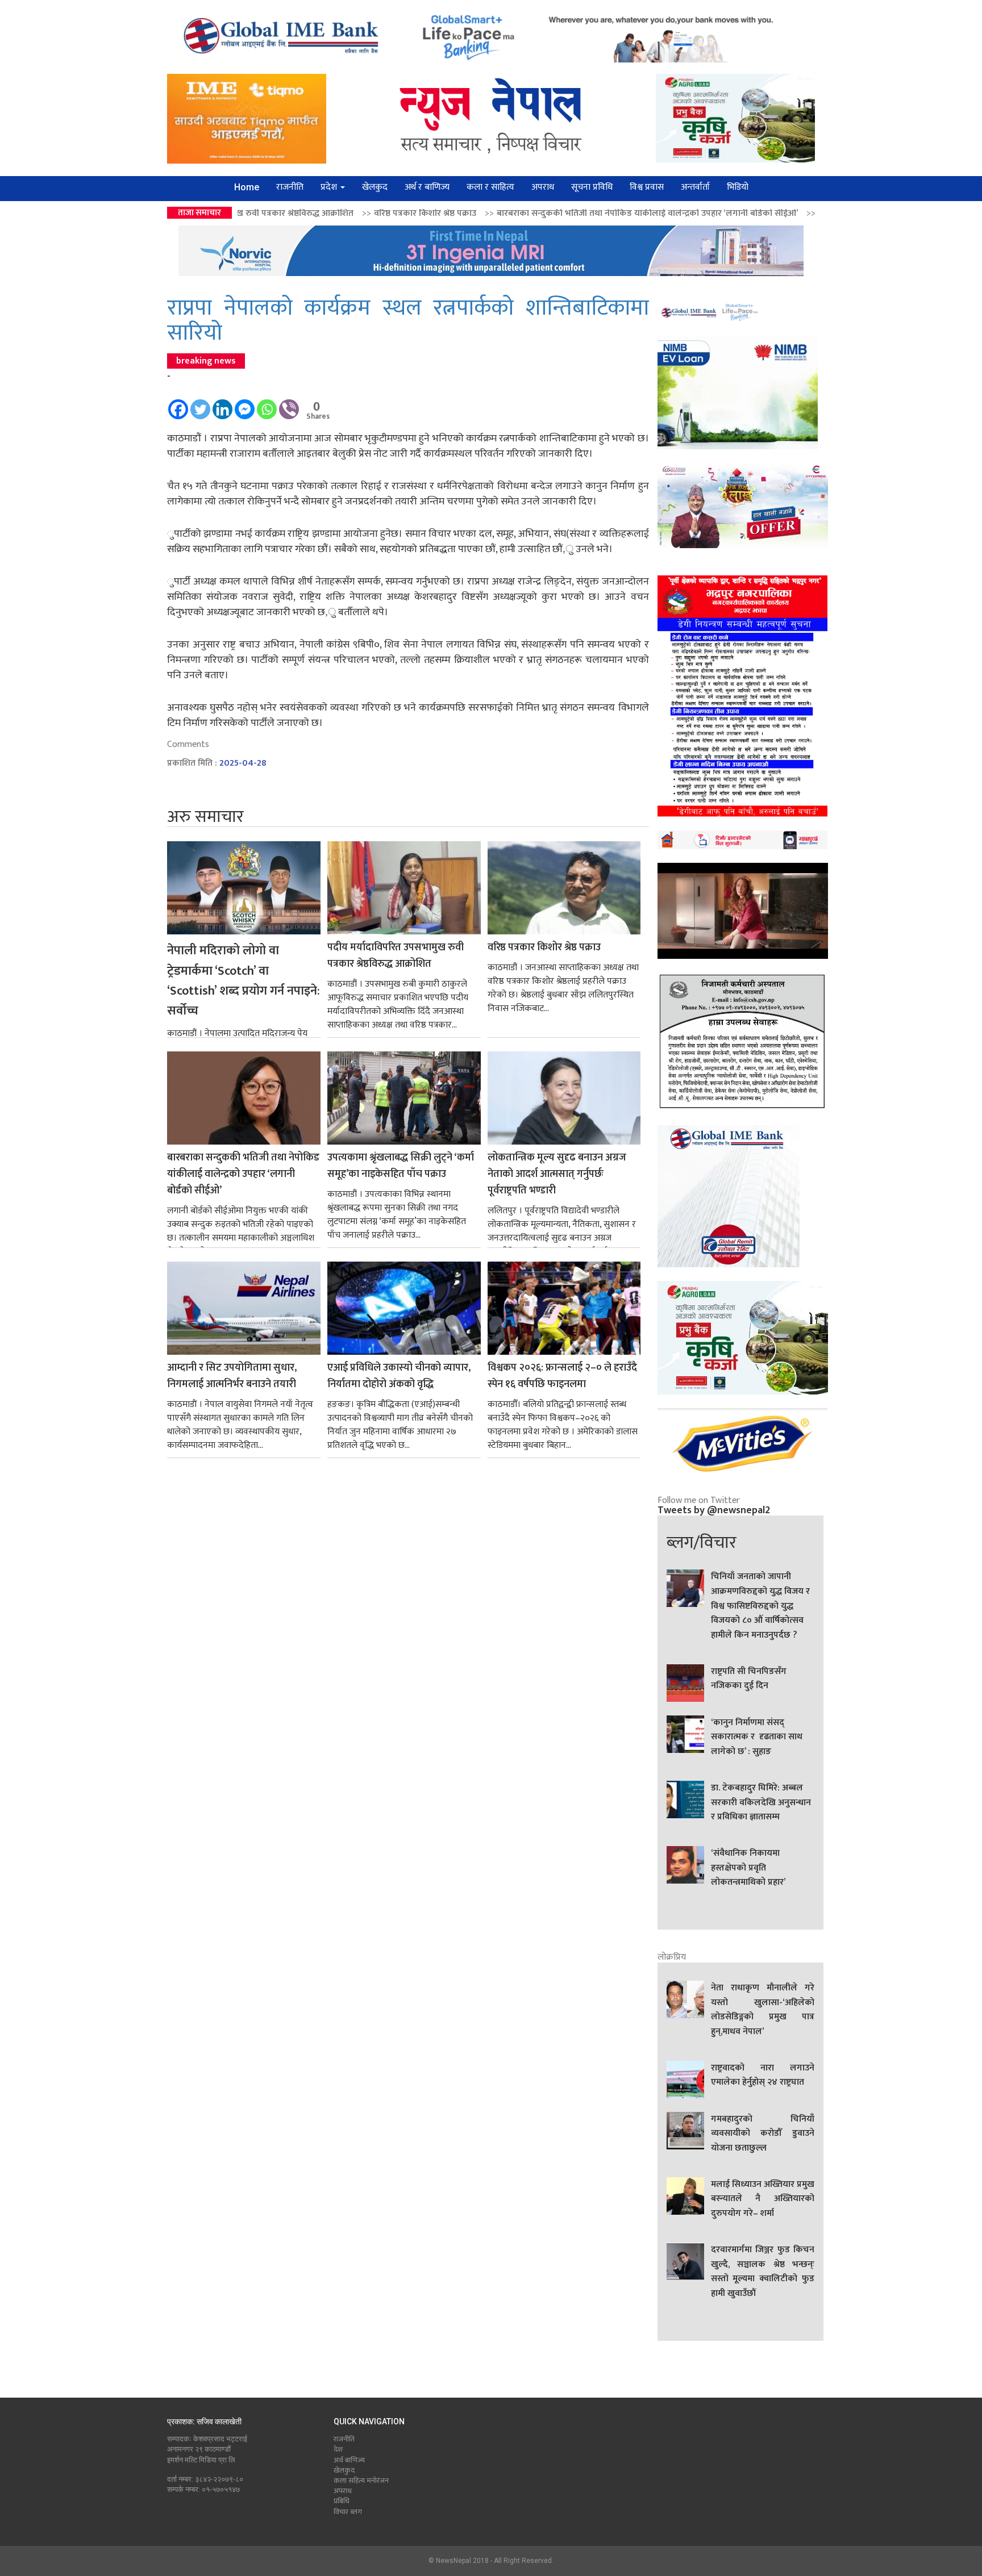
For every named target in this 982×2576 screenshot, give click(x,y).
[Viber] (289, 404)
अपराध (543, 187)
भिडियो (738, 187)
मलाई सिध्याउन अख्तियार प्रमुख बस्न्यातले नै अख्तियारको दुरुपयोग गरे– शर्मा (763, 2199)
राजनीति (290, 187)
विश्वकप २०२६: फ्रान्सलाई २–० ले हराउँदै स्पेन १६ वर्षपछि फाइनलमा (562, 1376)
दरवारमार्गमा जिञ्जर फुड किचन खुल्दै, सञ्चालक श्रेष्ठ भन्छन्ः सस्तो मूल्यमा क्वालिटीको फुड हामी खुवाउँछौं (763, 2272)
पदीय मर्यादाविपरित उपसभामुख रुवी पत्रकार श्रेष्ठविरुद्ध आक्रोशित (396, 956)
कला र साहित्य (490, 187)
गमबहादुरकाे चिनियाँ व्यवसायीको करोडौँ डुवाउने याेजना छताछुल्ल (763, 2134)
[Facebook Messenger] (245, 404)
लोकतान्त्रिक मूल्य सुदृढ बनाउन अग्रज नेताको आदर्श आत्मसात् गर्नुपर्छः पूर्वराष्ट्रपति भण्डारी (557, 1174)
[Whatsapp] (267, 404)
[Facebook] (178, 404)
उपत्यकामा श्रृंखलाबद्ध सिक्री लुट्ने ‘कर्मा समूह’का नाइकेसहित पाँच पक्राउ (788, 213)
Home (247, 187)
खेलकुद (375, 187)
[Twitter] (200, 404)
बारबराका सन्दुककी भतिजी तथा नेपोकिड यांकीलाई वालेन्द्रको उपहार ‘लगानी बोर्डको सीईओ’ (499, 213)
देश (338, 2449)
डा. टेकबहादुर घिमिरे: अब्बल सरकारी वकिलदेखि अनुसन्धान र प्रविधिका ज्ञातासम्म (761, 1803)
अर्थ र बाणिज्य (427, 187)
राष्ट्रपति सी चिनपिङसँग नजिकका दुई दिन (749, 1679)
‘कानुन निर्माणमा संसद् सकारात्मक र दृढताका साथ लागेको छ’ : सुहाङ (757, 1737)
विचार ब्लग (348, 2512)
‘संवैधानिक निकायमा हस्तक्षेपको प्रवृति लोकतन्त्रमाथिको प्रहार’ (748, 1868)
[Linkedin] (222, 404)
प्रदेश (330, 187)
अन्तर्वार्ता (695, 187)
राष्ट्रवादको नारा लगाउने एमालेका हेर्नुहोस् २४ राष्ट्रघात (763, 2076)
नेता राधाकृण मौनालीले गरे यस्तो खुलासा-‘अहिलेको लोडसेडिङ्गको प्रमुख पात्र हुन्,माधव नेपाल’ (763, 2010)
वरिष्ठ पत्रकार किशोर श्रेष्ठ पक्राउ (277, 213)
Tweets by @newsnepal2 (714, 1510)
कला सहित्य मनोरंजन (361, 2481)
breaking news (206, 361)
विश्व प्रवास (647, 187)
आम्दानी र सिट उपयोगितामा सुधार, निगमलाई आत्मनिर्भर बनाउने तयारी (232, 1376)
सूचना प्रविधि (592, 187)
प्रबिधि (342, 2501)
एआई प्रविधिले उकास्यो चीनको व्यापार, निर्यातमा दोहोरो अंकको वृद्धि (399, 1376)
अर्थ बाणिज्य (349, 2460)
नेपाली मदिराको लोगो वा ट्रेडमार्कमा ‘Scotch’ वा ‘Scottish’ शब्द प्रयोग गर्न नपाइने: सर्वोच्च (244, 981)
